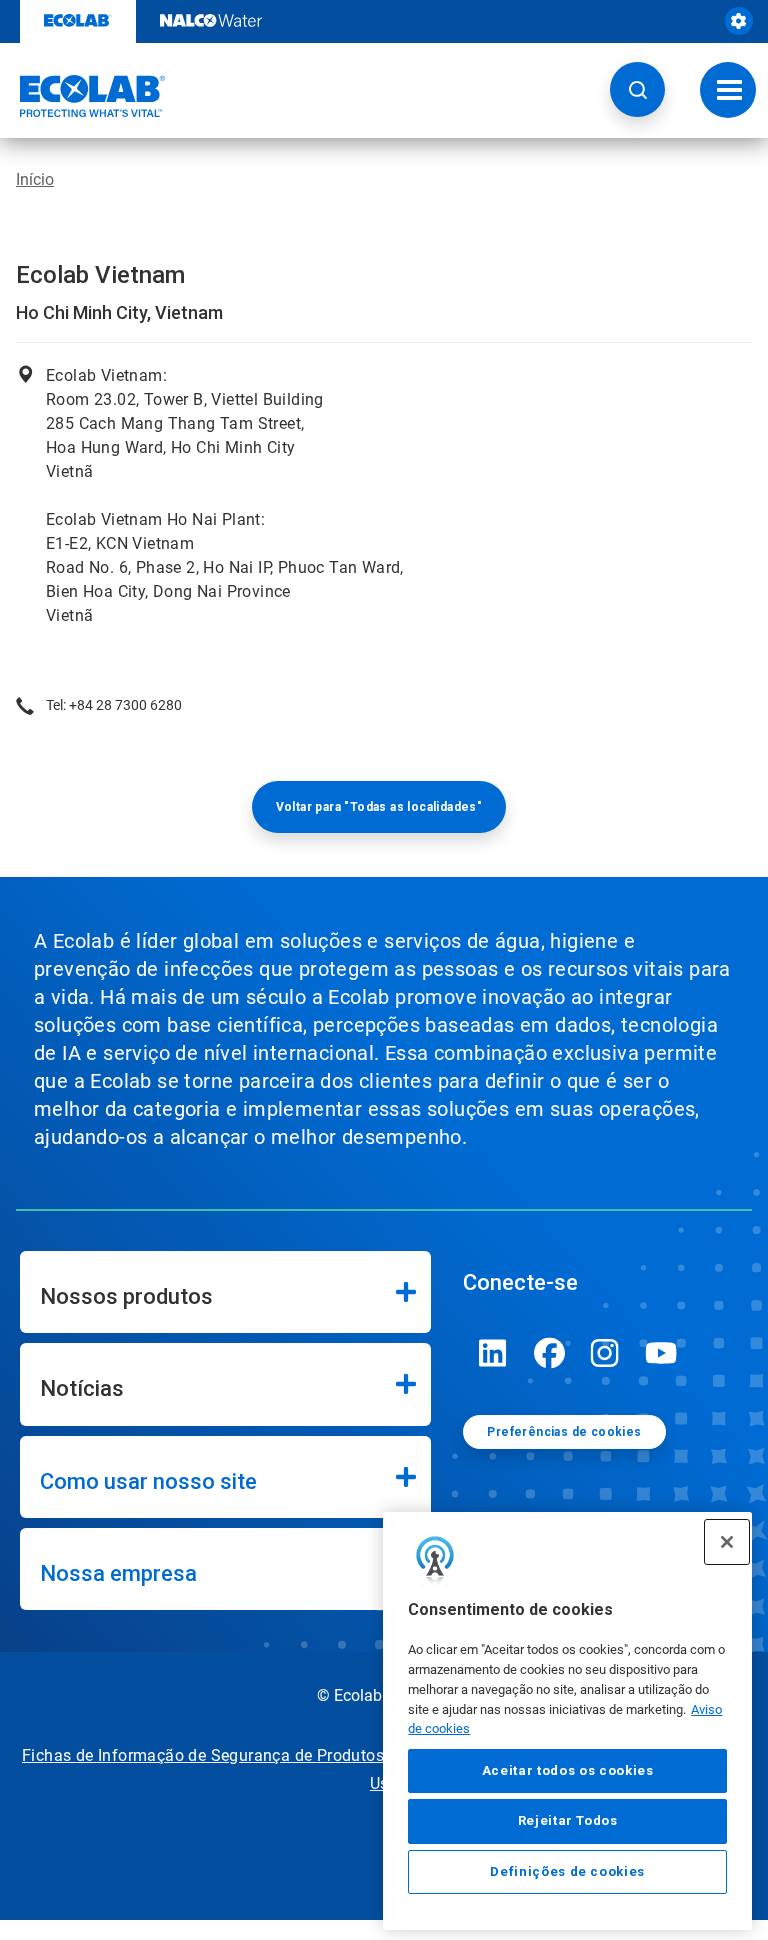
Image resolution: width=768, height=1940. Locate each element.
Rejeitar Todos (568, 1820)
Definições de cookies (567, 1871)
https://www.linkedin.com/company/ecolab (493, 1353)
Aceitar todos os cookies (568, 1770)
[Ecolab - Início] (83, 96)
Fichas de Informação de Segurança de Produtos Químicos (240, 1755)
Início (35, 179)
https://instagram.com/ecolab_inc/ (605, 1353)
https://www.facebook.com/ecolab (549, 1353)
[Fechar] (727, 1542)
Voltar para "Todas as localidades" (379, 807)
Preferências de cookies (564, 1432)
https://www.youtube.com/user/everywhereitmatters (661, 1353)
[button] (637, 89)
